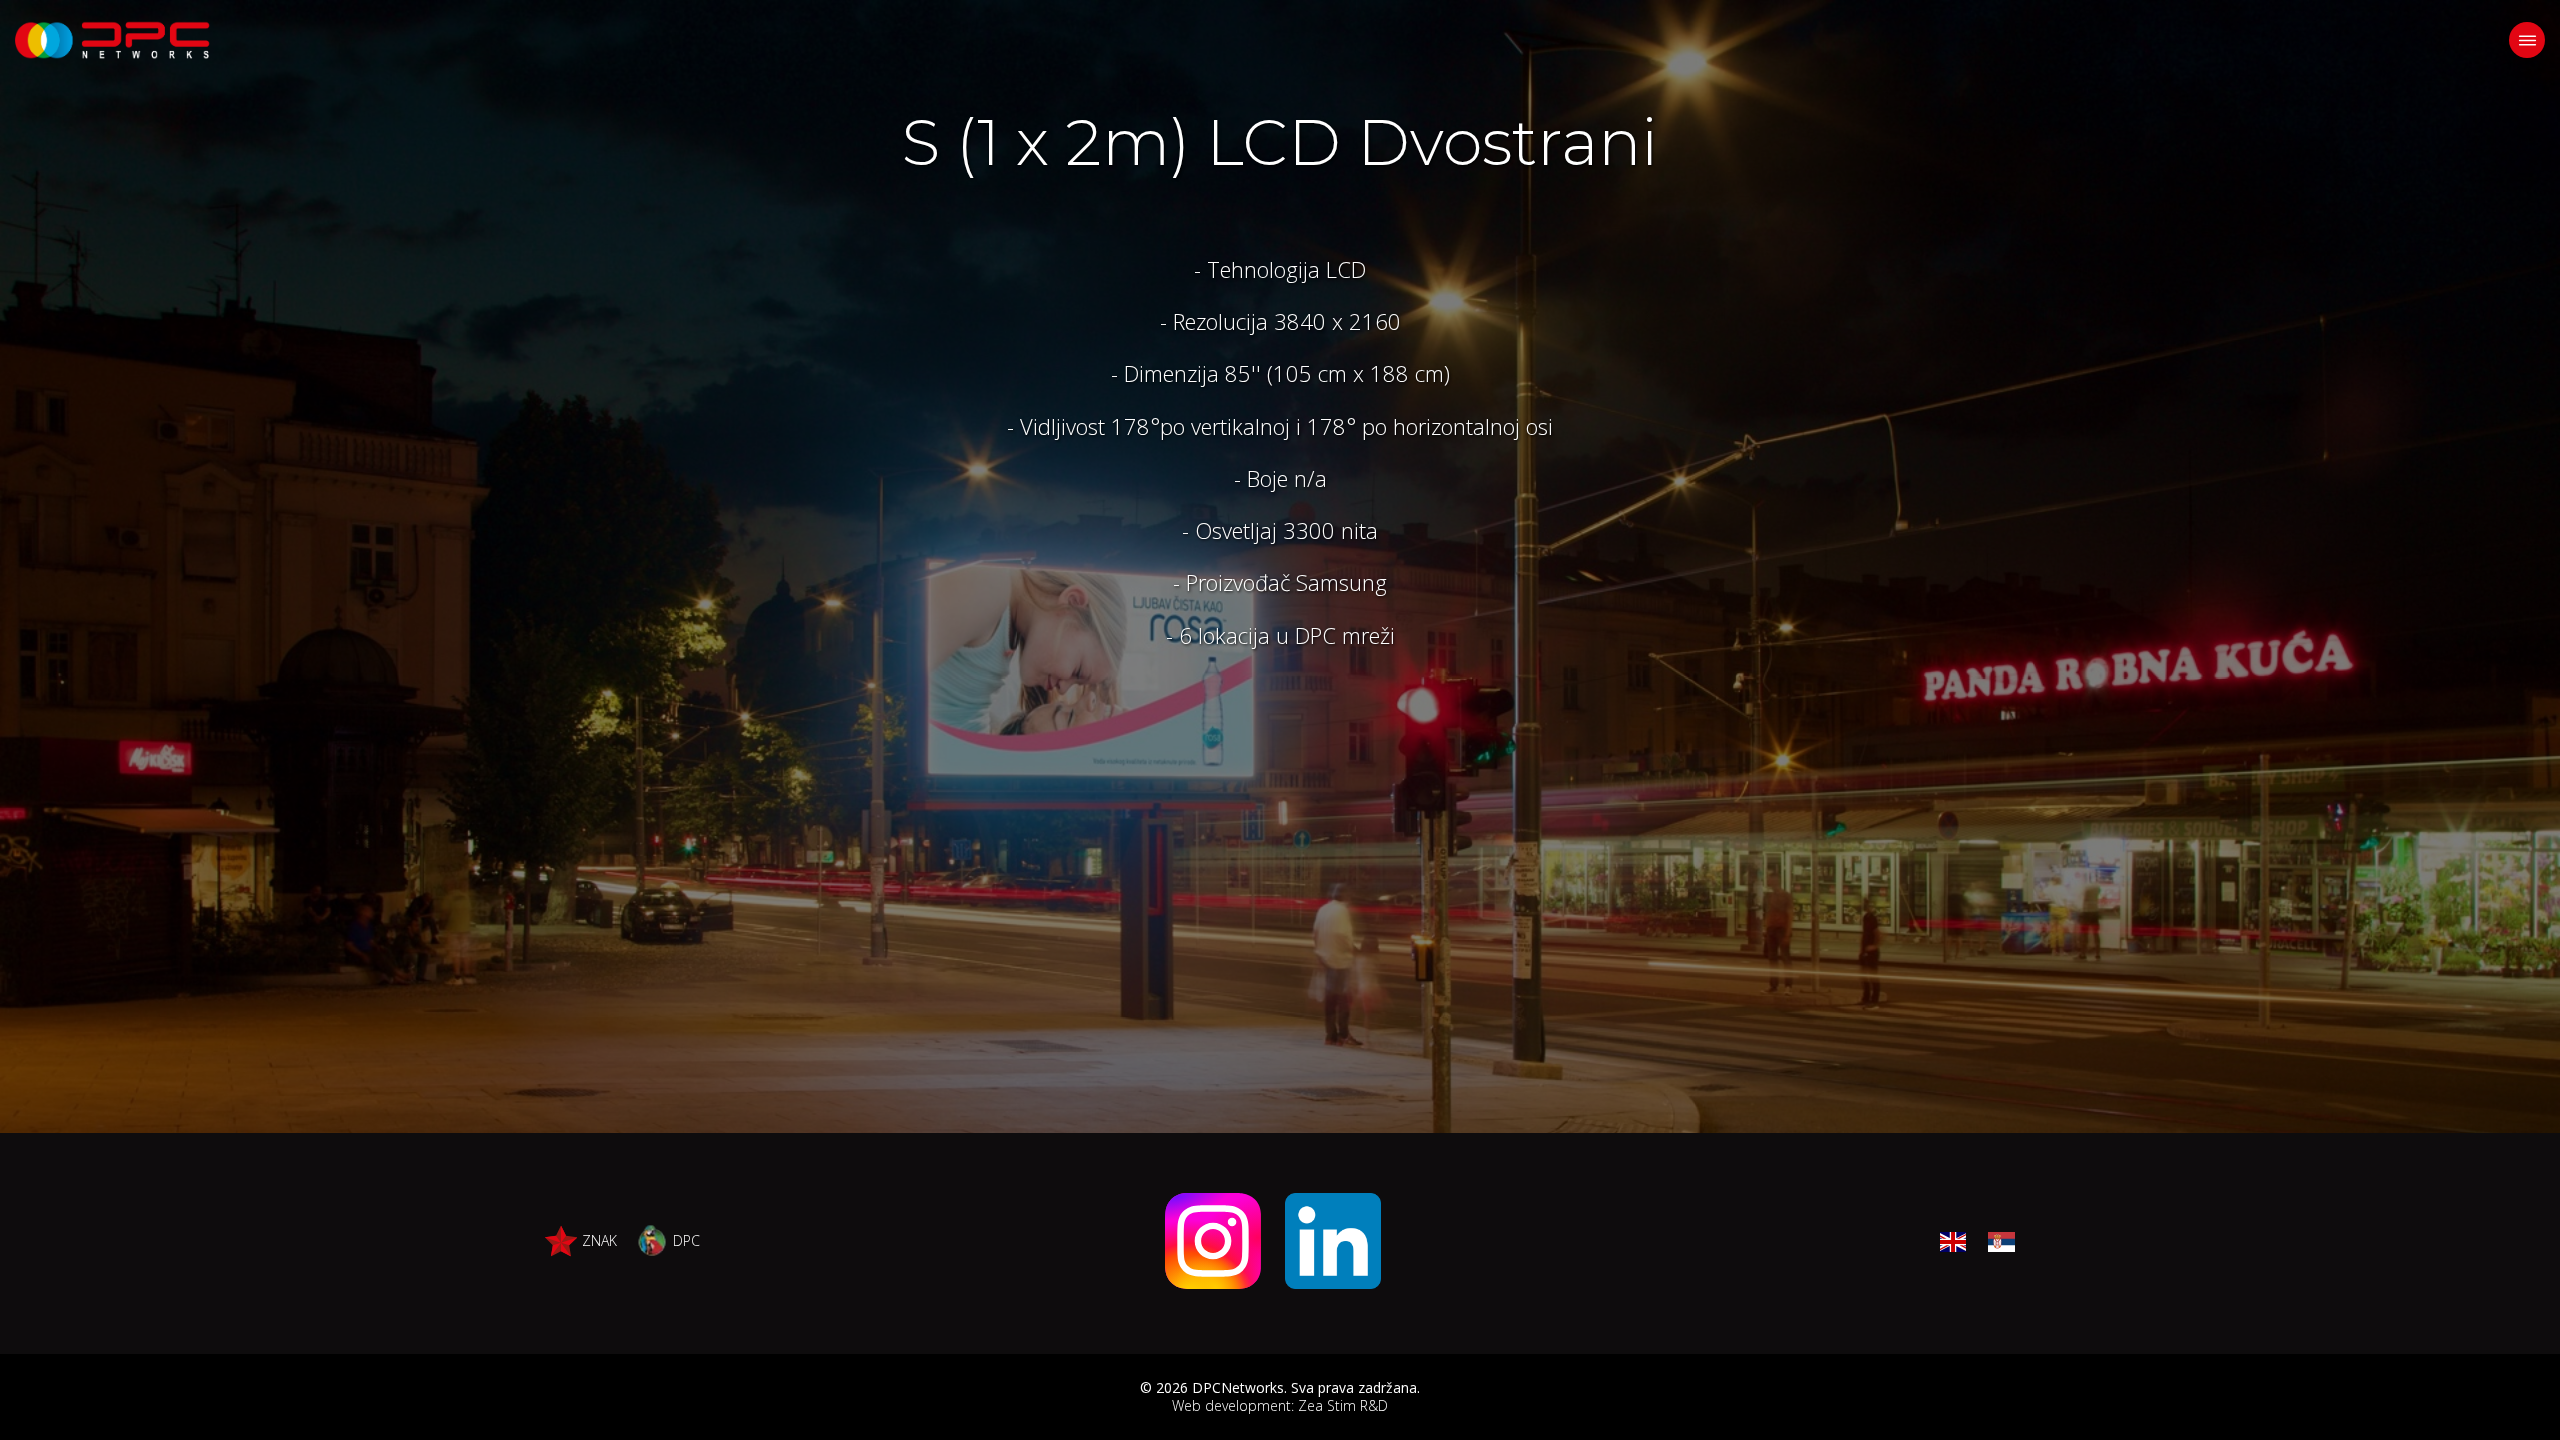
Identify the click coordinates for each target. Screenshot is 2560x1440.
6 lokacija (1224, 635)
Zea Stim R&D (1343, 1405)
